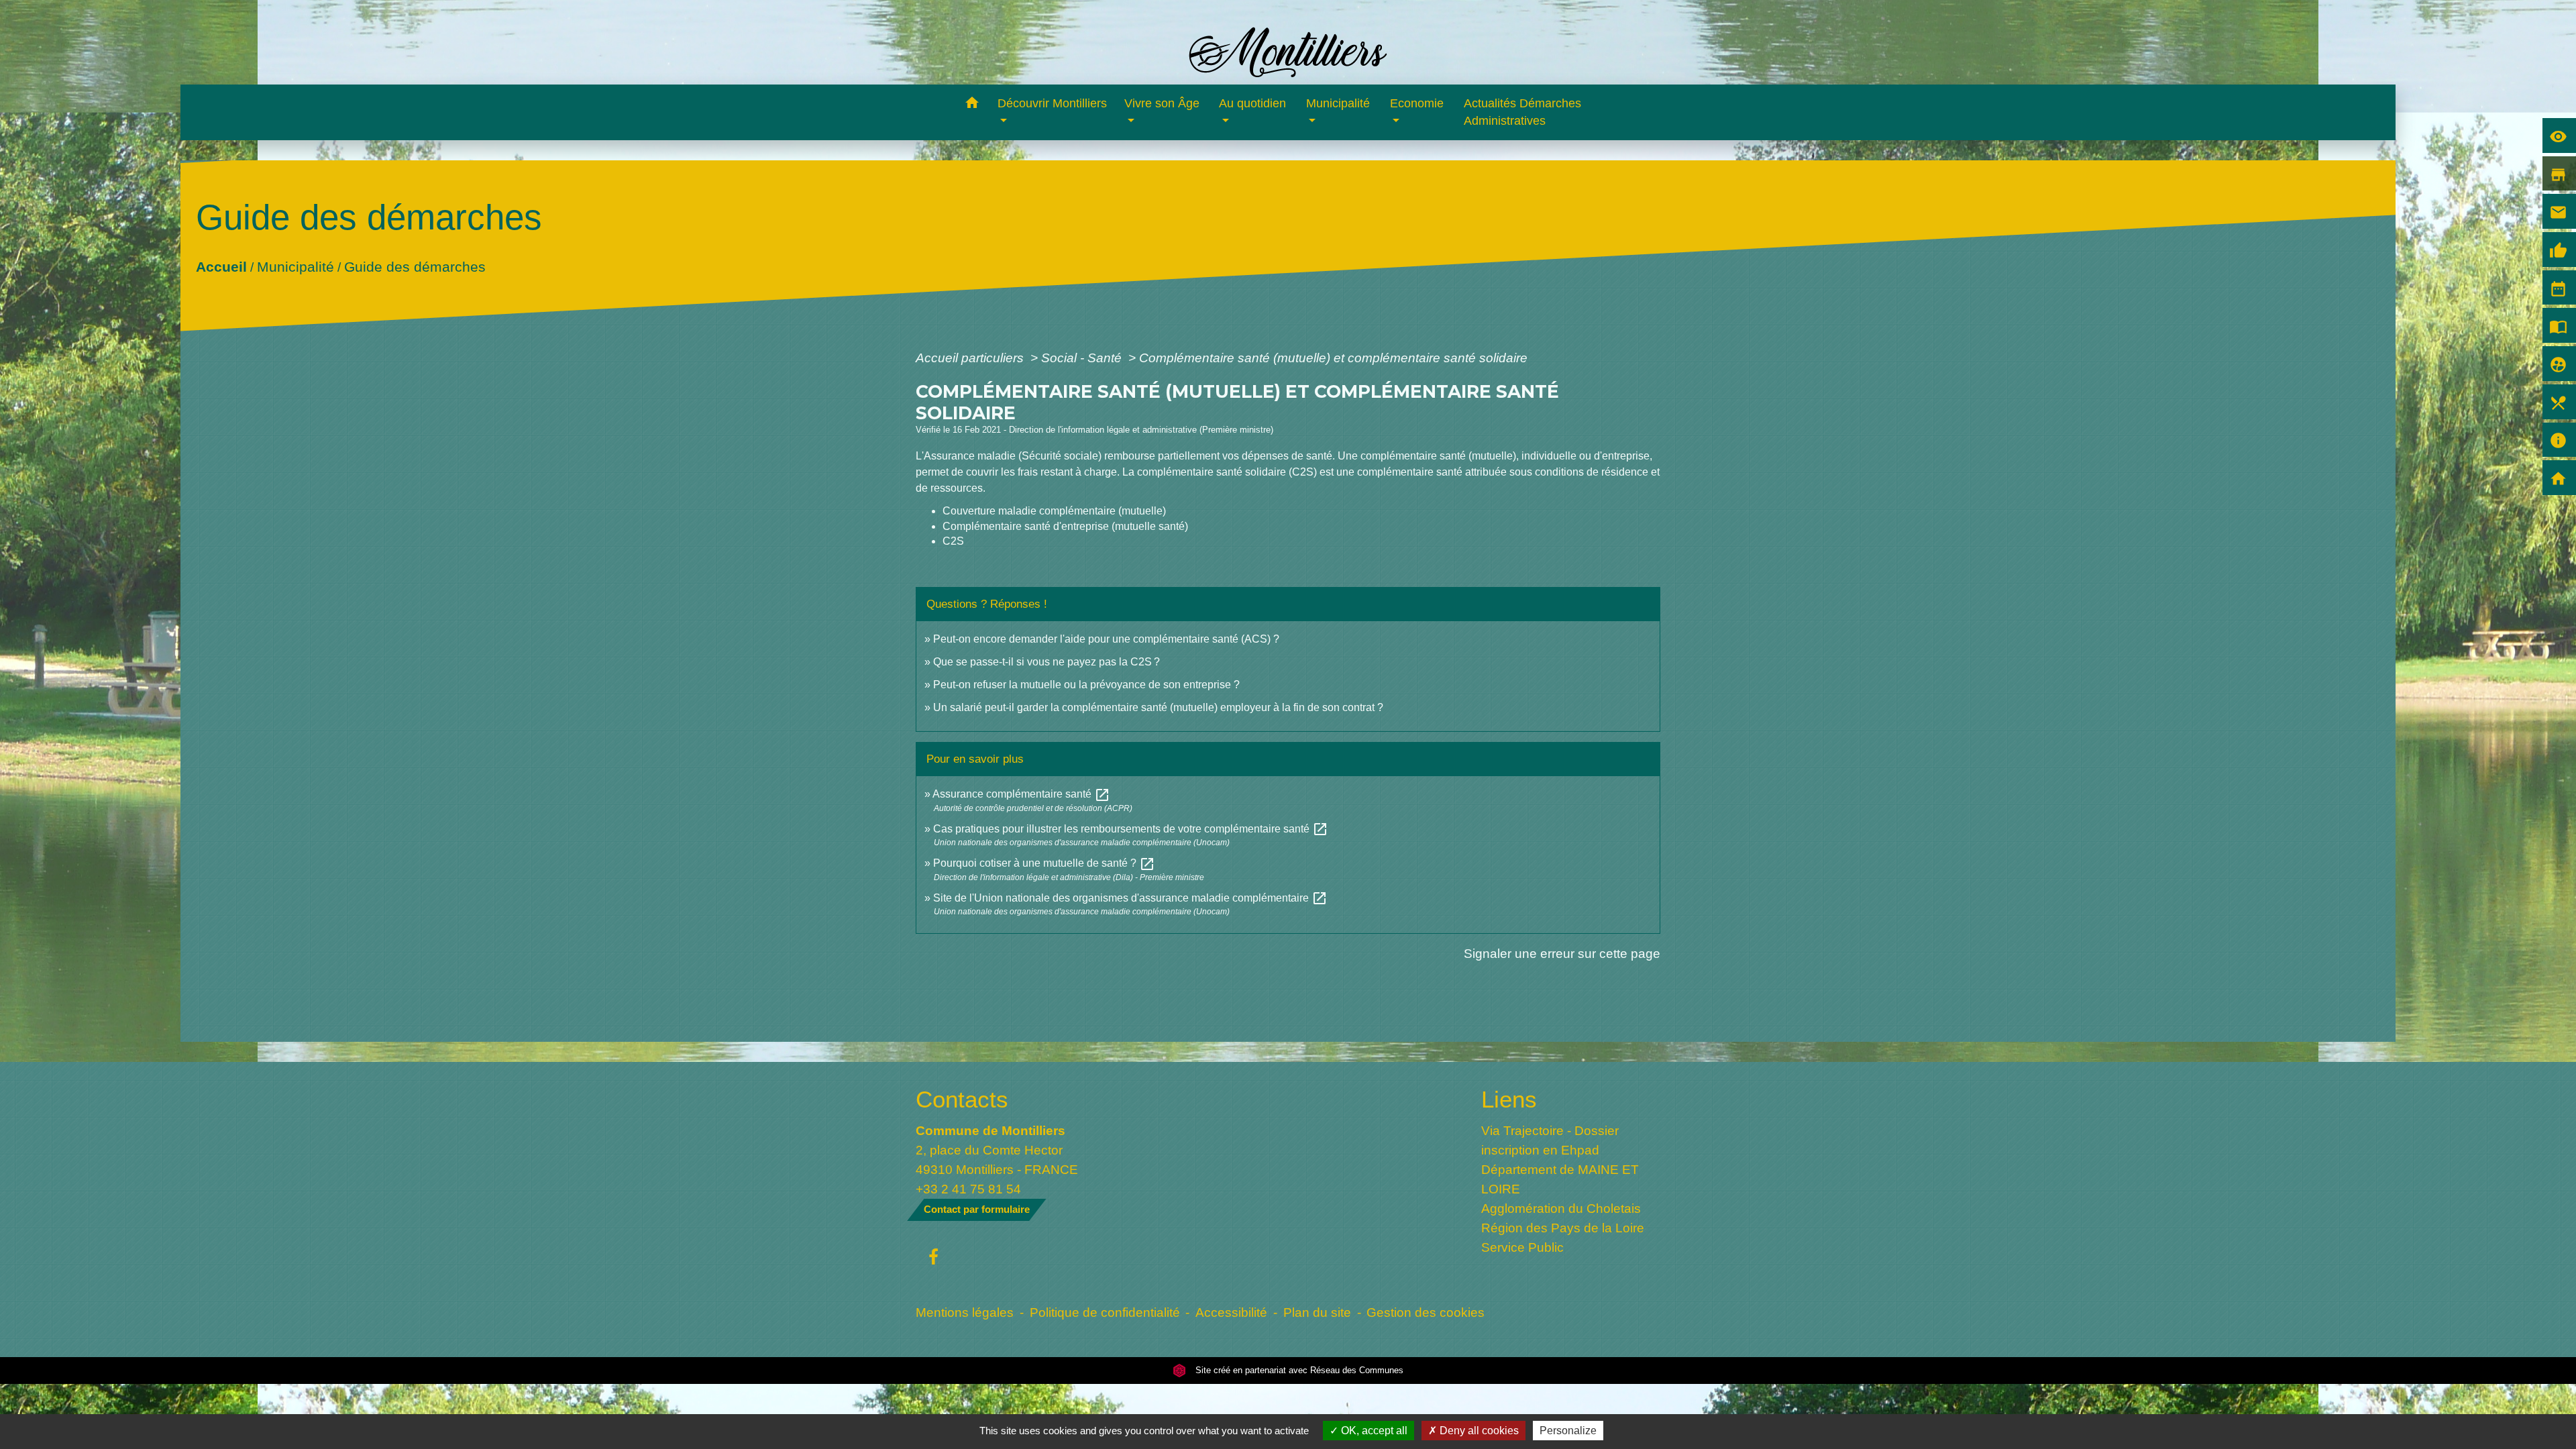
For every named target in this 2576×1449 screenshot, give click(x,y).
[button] (972, 105)
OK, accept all (1373, 1431)
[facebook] (933, 1258)
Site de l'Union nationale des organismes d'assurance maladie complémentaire (1130, 898)
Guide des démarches (414, 266)
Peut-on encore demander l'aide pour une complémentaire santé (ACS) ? (1106, 639)
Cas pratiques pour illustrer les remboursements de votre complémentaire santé (1131, 829)
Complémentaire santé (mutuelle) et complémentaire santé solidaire (1333, 358)
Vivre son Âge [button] (1162, 103)
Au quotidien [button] (1252, 103)
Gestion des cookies (1426, 1312)
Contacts (962, 1099)
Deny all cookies (1478, 1431)
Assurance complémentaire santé (1021, 794)
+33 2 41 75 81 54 (968, 1189)
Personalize (1568, 1431)
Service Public (1522, 1247)
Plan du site (1317, 1312)
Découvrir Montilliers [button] (1052, 103)
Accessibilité (1231, 1312)
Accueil (221, 266)
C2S (953, 541)
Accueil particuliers (971, 358)
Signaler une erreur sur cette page (1562, 953)
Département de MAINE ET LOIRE (1560, 1179)
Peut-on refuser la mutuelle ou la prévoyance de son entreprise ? (1086, 685)
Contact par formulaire (977, 1209)
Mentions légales (965, 1312)
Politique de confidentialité (1105, 1312)
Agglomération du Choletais (1561, 1208)
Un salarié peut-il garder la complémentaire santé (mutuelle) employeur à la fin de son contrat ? (1158, 707)
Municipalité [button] (1338, 103)
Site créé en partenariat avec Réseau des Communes (1298, 1370)
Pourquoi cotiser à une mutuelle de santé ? (1044, 863)
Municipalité (295, 266)
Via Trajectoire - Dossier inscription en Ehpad (1550, 1140)
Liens (1509, 1099)
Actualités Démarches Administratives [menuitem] (1522, 112)
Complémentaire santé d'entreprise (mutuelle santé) (1065, 526)
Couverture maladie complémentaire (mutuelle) (1054, 511)
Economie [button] (1417, 103)
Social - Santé (1083, 358)
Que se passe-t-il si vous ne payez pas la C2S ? (1046, 662)
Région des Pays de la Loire (1563, 1228)
